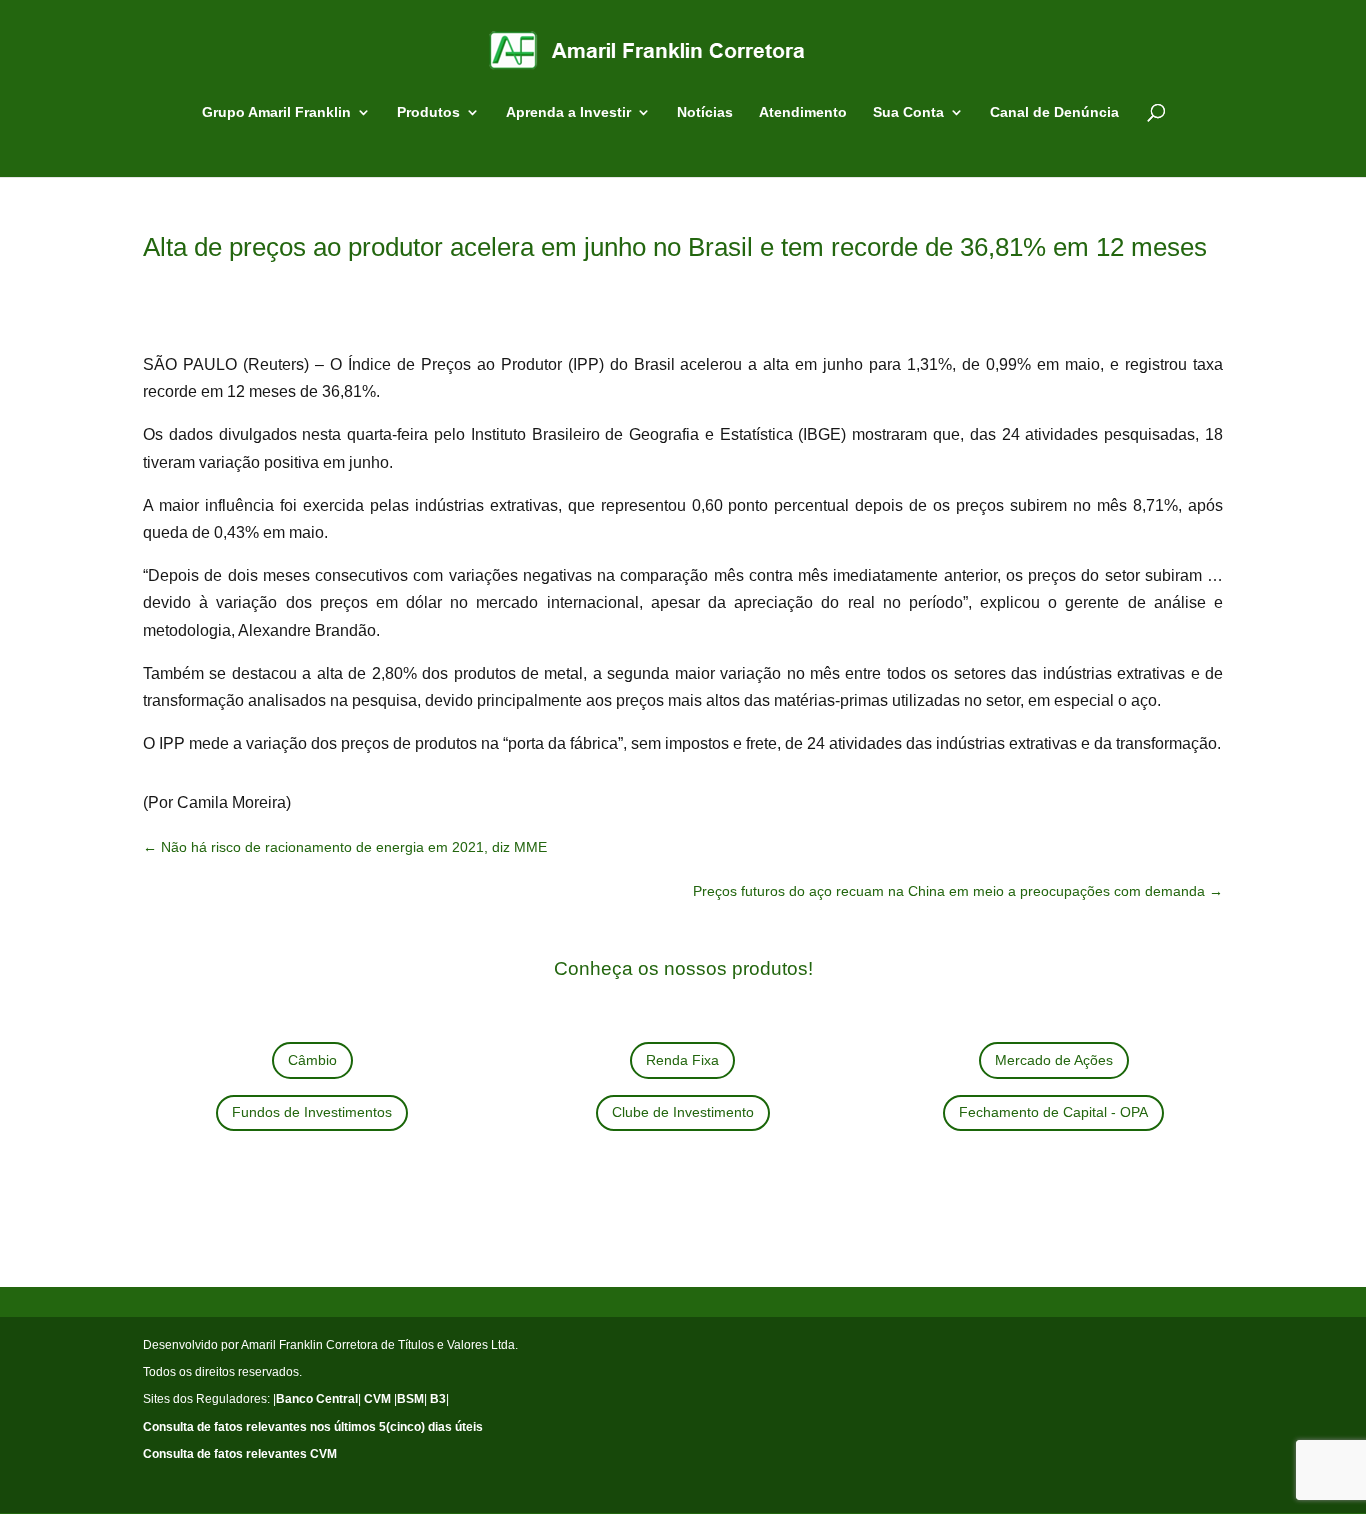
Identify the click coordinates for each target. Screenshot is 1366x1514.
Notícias (705, 112)
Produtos (428, 112)
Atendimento (803, 112)
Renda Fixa (682, 1060)
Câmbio (312, 1060)
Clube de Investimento (683, 1112)
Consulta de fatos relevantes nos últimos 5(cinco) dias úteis (313, 1427)
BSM (410, 1399)
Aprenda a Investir (568, 112)
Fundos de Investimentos (312, 1112)
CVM (377, 1399)
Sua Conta (908, 112)
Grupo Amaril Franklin (276, 112)
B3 (438, 1399)
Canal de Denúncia (1054, 112)
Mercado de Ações (1054, 1060)
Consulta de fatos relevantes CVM (240, 1454)
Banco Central (317, 1399)
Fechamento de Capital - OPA (1053, 1112)
